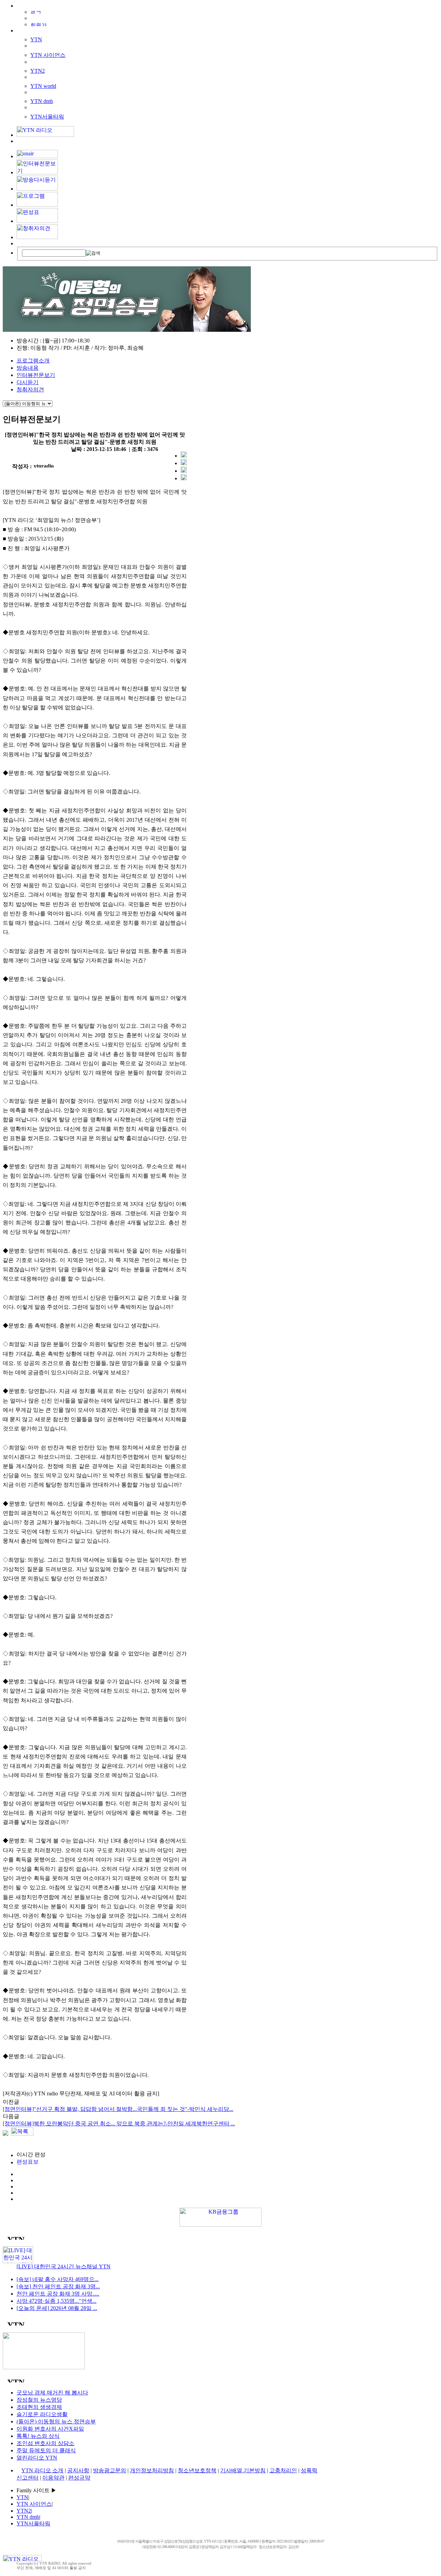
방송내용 (28, 368)
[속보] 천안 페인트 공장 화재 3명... (58, 2286)
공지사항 (78, 2470)
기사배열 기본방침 (243, 2470)
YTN (36, 39)
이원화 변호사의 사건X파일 (50, 2429)
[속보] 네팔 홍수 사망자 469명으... (58, 2279)
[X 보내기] (184, 463)
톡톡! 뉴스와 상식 (38, 2436)
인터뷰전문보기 (36, 375)
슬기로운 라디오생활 (42, 2414)
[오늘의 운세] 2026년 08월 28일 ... (57, 2308)
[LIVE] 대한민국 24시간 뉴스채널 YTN (64, 2266)
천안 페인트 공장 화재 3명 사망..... (58, 2294)
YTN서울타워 (47, 117)
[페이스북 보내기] (184, 471)
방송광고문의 (110, 2470)
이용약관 (53, 2478)
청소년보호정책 (197, 2470)
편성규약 (79, 2478)
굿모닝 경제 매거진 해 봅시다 (52, 2393)
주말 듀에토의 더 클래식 (46, 2450)
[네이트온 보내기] (184, 478)
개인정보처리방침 (152, 2470)
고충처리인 (283, 2470)
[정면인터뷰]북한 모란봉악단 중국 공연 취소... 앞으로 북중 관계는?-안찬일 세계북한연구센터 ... (119, 2123)
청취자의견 (30, 389)
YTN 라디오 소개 (42, 2470)
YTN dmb (42, 101)
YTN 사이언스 (48, 55)
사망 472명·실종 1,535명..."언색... (57, 2301)
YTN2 (38, 71)
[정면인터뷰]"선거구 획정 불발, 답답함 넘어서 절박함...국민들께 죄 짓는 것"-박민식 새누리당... (118, 2109)
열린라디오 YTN (37, 2458)
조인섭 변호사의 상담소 (45, 2443)
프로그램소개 (33, 361)
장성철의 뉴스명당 (39, 2400)
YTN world (43, 86)
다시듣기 (28, 382)
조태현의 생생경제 (39, 2407)
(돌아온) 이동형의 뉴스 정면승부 (56, 2421)
